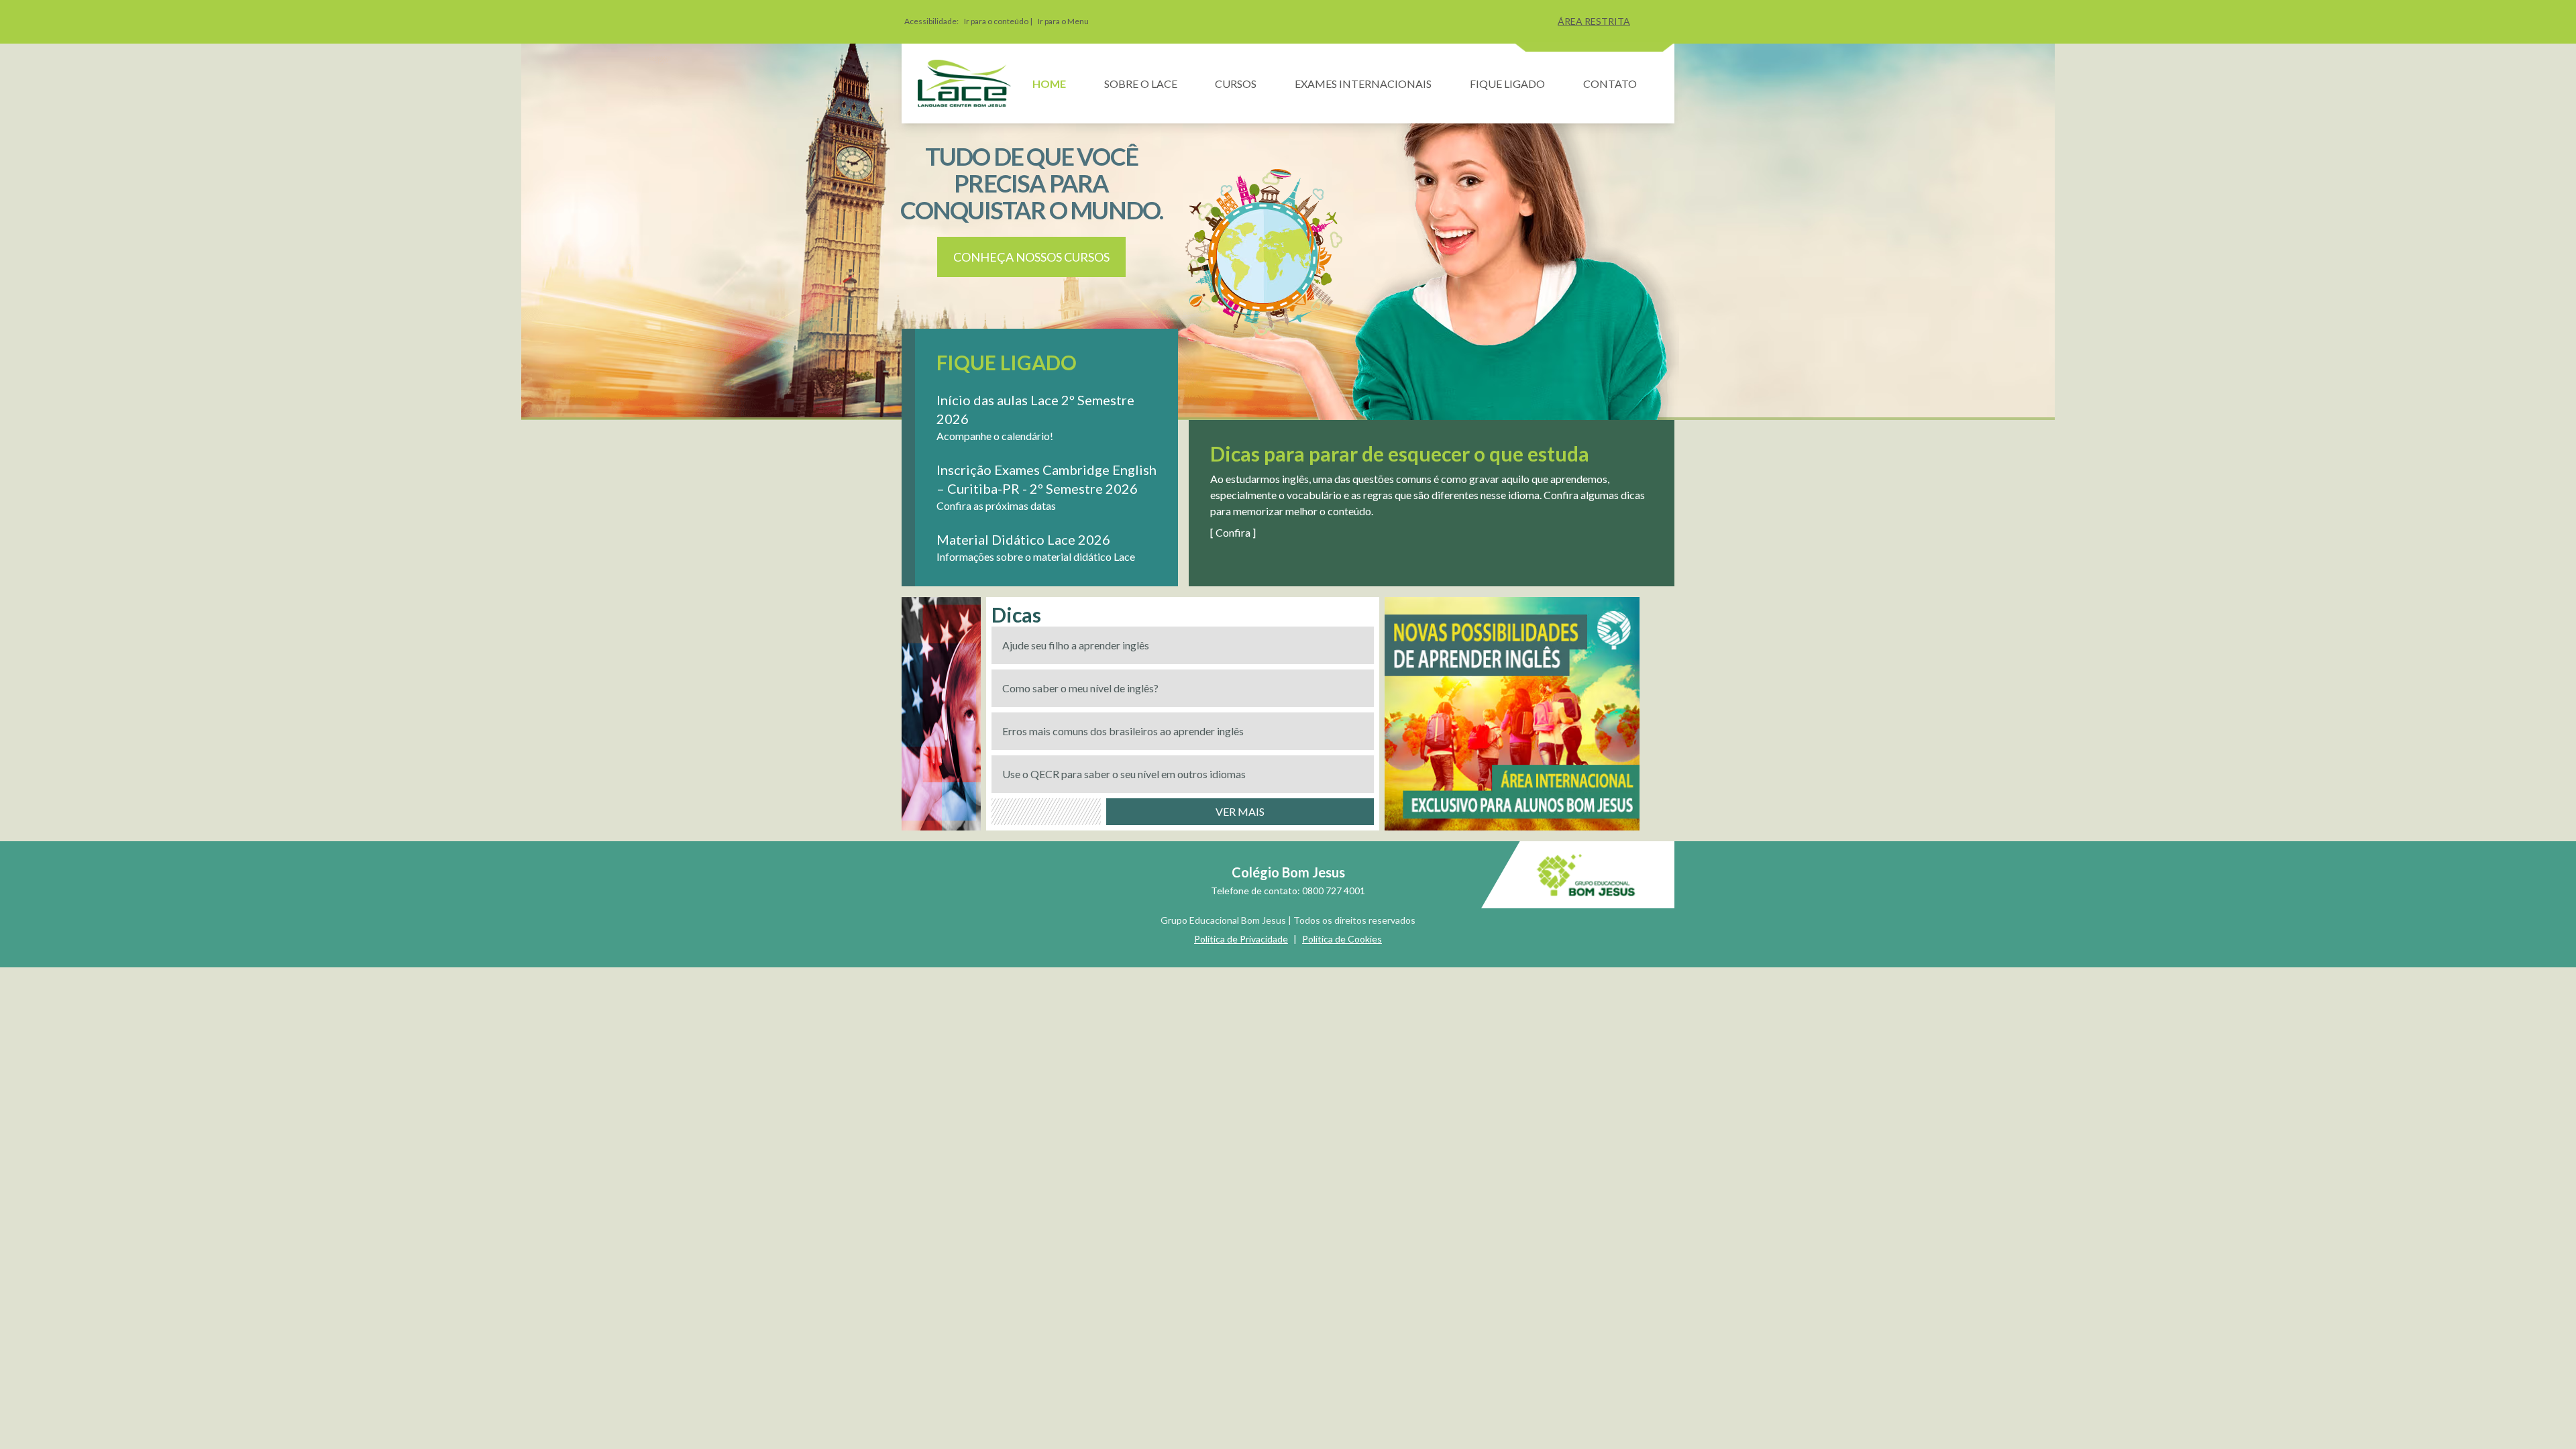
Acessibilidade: (931, 21)
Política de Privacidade (1241, 939)
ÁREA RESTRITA (1594, 21)
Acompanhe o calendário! (995, 436)
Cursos (1236, 84)
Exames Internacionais (1363, 84)
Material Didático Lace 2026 (1023, 539)
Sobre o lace (1141, 84)
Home (1049, 84)
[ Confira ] (1233, 532)
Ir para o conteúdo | (998, 21)
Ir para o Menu (1063, 21)
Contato (1610, 84)
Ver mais (1240, 811)
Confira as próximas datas (996, 505)
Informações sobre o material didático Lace (1036, 556)
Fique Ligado (1507, 84)
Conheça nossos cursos (1031, 257)
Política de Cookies (1342, 939)
